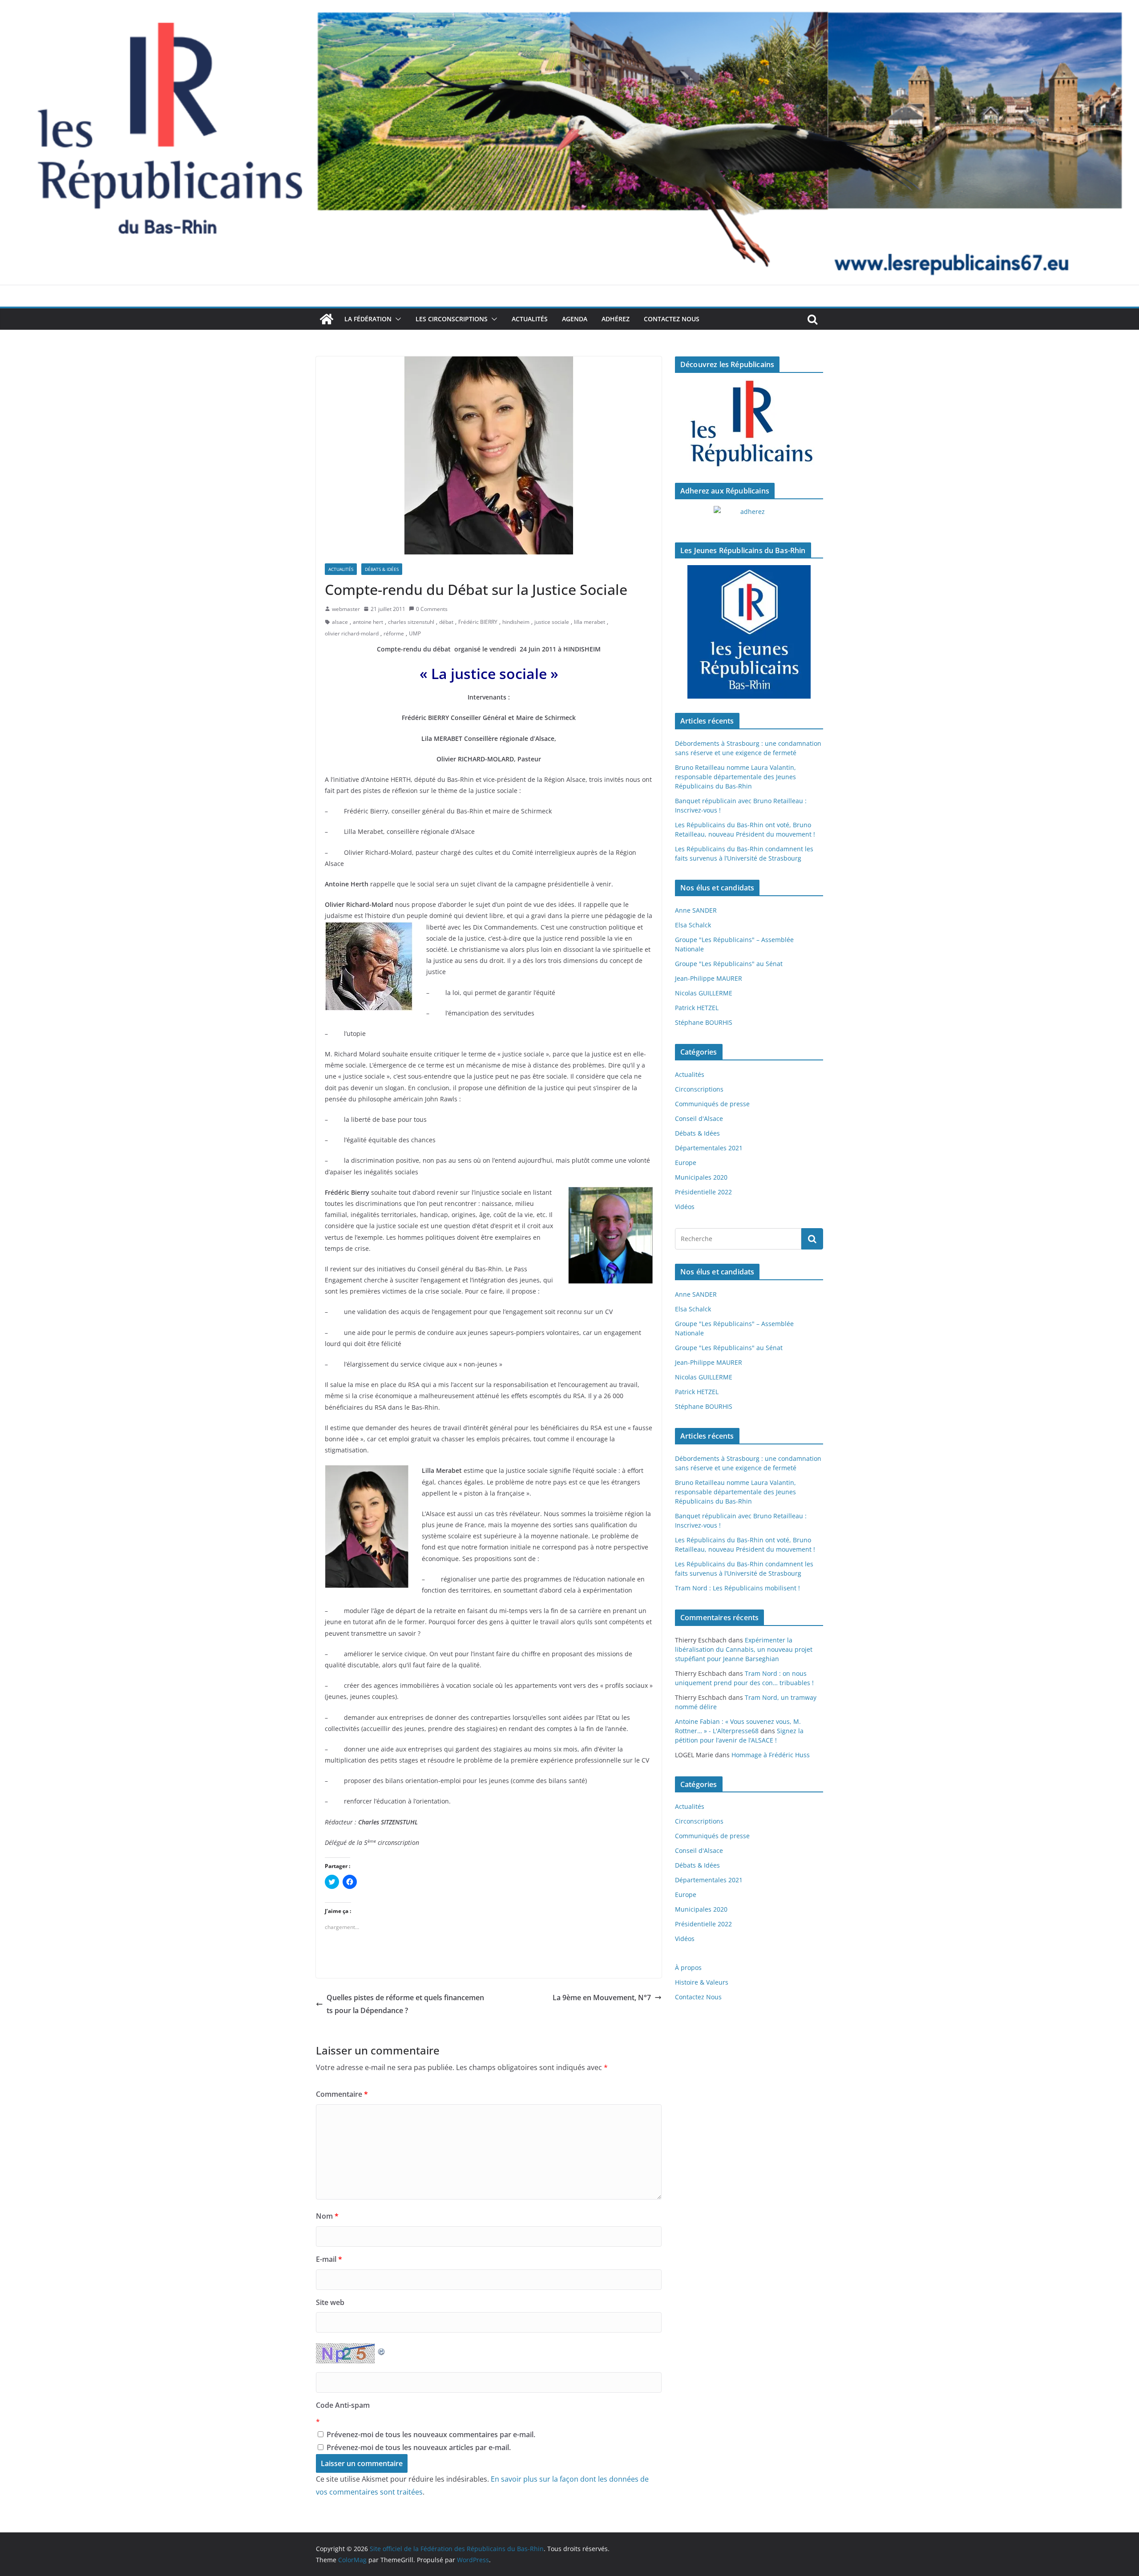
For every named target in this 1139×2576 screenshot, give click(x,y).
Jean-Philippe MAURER (709, 978)
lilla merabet (590, 622)
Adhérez (616, 319)
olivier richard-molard (352, 633)
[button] (396, 319)
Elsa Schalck (693, 925)
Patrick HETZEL (697, 1008)
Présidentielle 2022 (703, 1192)
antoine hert (368, 622)
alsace (340, 622)
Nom (327, 2216)
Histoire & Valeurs (702, 1982)
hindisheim (516, 622)
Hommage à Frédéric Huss (771, 1755)
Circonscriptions (699, 1089)
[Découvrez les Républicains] (749, 424)
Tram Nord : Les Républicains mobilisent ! (737, 1588)
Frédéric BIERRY (478, 622)
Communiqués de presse (712, 1104)
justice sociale (552, 622)
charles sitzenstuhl (411, 622)
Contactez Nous (672, 319)
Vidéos (685, 1207)
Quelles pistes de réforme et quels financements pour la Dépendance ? (405, 2004)
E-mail (329, 2259)
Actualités (530, 319)
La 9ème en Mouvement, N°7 (602, 1998)
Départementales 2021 (709, 1148)
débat (446, 622)
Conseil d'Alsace (699, 1118)
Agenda (575, 319)
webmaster (346, 609)
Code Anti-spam (343, 2405)
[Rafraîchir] (382, 2350)
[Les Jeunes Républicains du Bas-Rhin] (749, 632)
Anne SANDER (696, 910)
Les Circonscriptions (452, 319)
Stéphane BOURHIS (704, 1022)
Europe (686, 1163)
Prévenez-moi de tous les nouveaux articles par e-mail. (419, 2447)
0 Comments (432, 609)
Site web (330, 2302)
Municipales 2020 (701, 1177)
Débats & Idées (382, 569)
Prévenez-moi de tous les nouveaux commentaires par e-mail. (431, 2434)
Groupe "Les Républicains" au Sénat (729, 964)
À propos (688, 1967)
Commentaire (342, 2094)
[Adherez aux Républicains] (749, 517)
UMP (415, 633)
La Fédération (368, 319)
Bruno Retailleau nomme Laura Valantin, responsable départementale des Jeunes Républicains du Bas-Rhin (735, 777)
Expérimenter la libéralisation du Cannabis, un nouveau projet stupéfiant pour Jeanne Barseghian (744, 1649)
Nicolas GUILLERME (704, 993)
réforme (394, 633)
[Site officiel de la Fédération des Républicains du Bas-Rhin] (569, 6)
